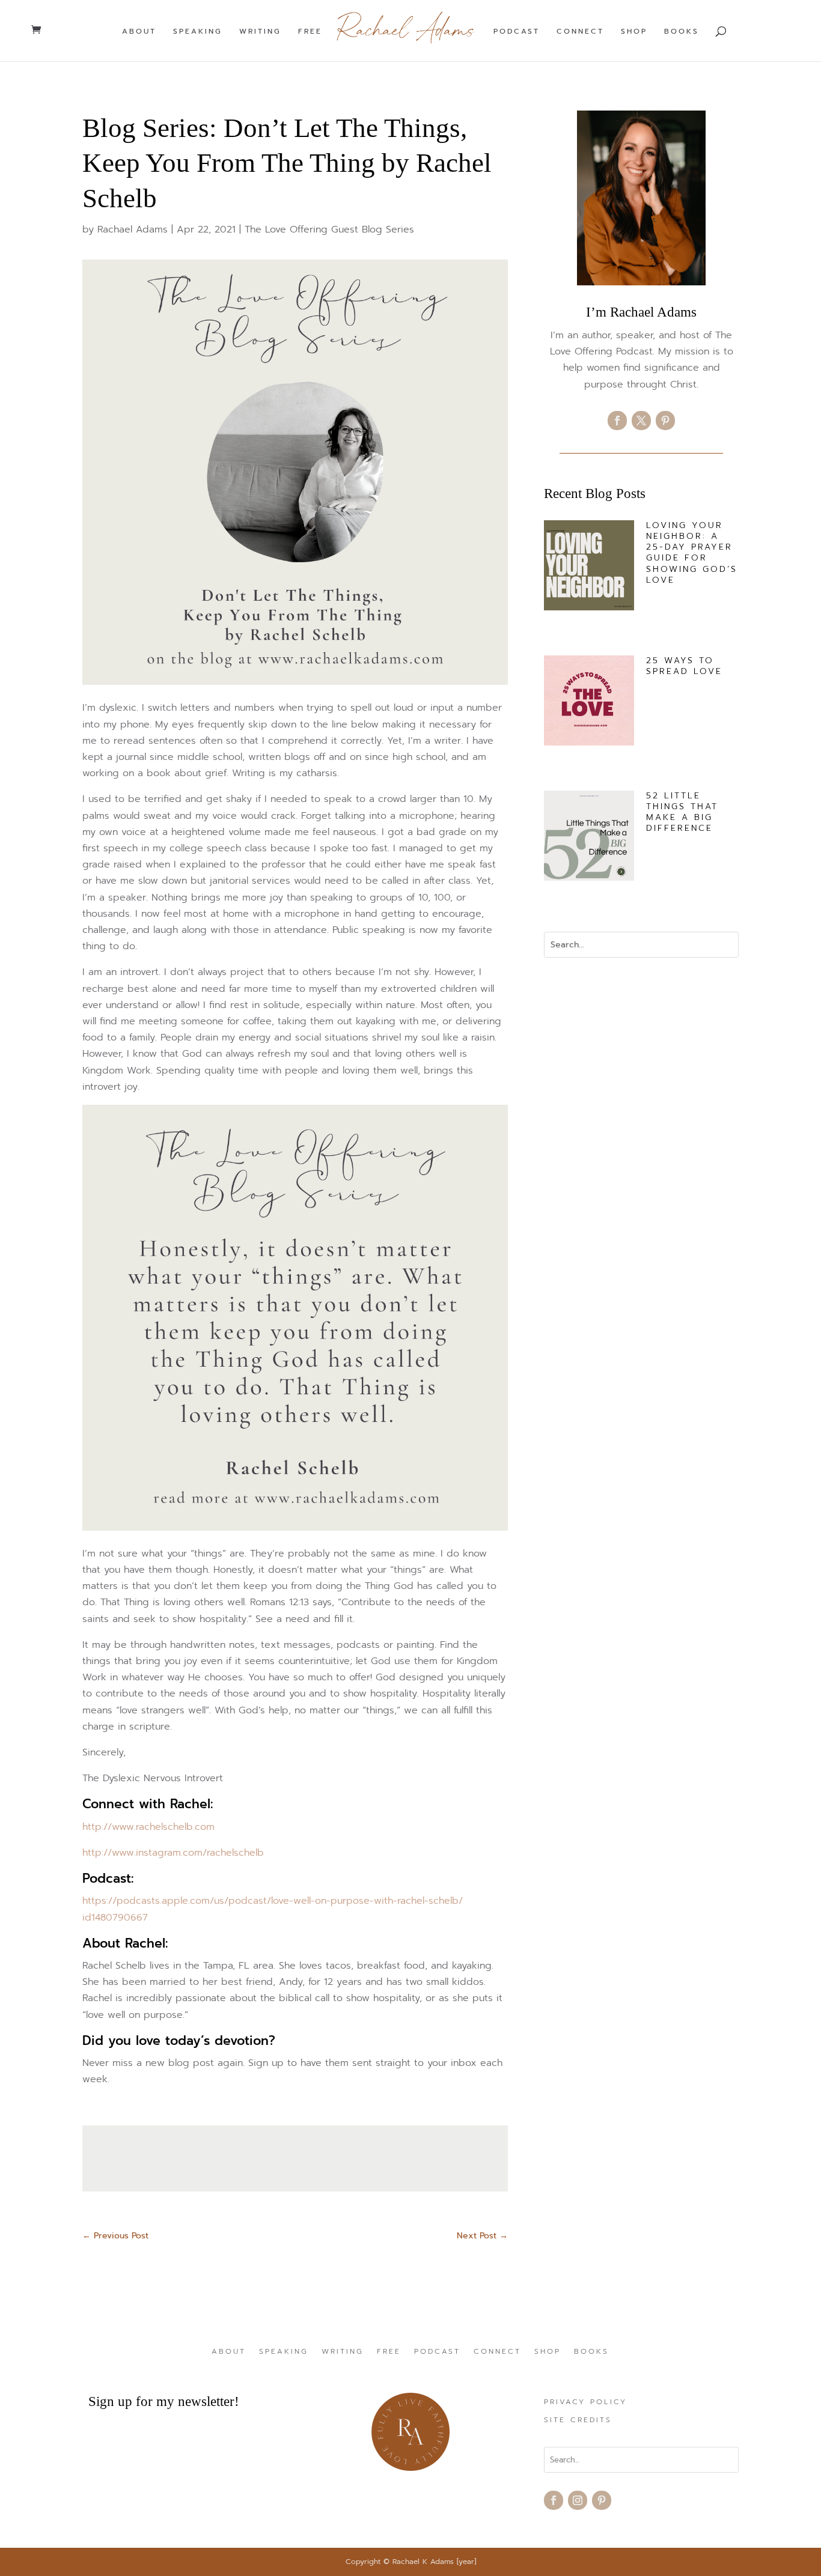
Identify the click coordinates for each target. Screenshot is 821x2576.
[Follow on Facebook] (617, 421)
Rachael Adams (133, 229)
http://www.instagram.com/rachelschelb (173, 1853)
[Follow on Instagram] (578, 2500)
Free (310, 32)
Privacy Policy (585, 2402)
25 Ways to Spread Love (684, 666)
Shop (634, 32)
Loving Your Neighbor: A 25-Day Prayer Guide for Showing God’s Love (692, 553)
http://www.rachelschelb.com (148, 1827)
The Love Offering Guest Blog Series (329, 229)
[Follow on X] (641, 421)
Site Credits (578, 2420)
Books (682, 32)
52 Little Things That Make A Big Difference (682, 812)
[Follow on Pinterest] (665, 421)
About (139, 32)
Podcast (517, 32)
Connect (580, 32)
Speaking (198, 32)
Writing (260, 32)
